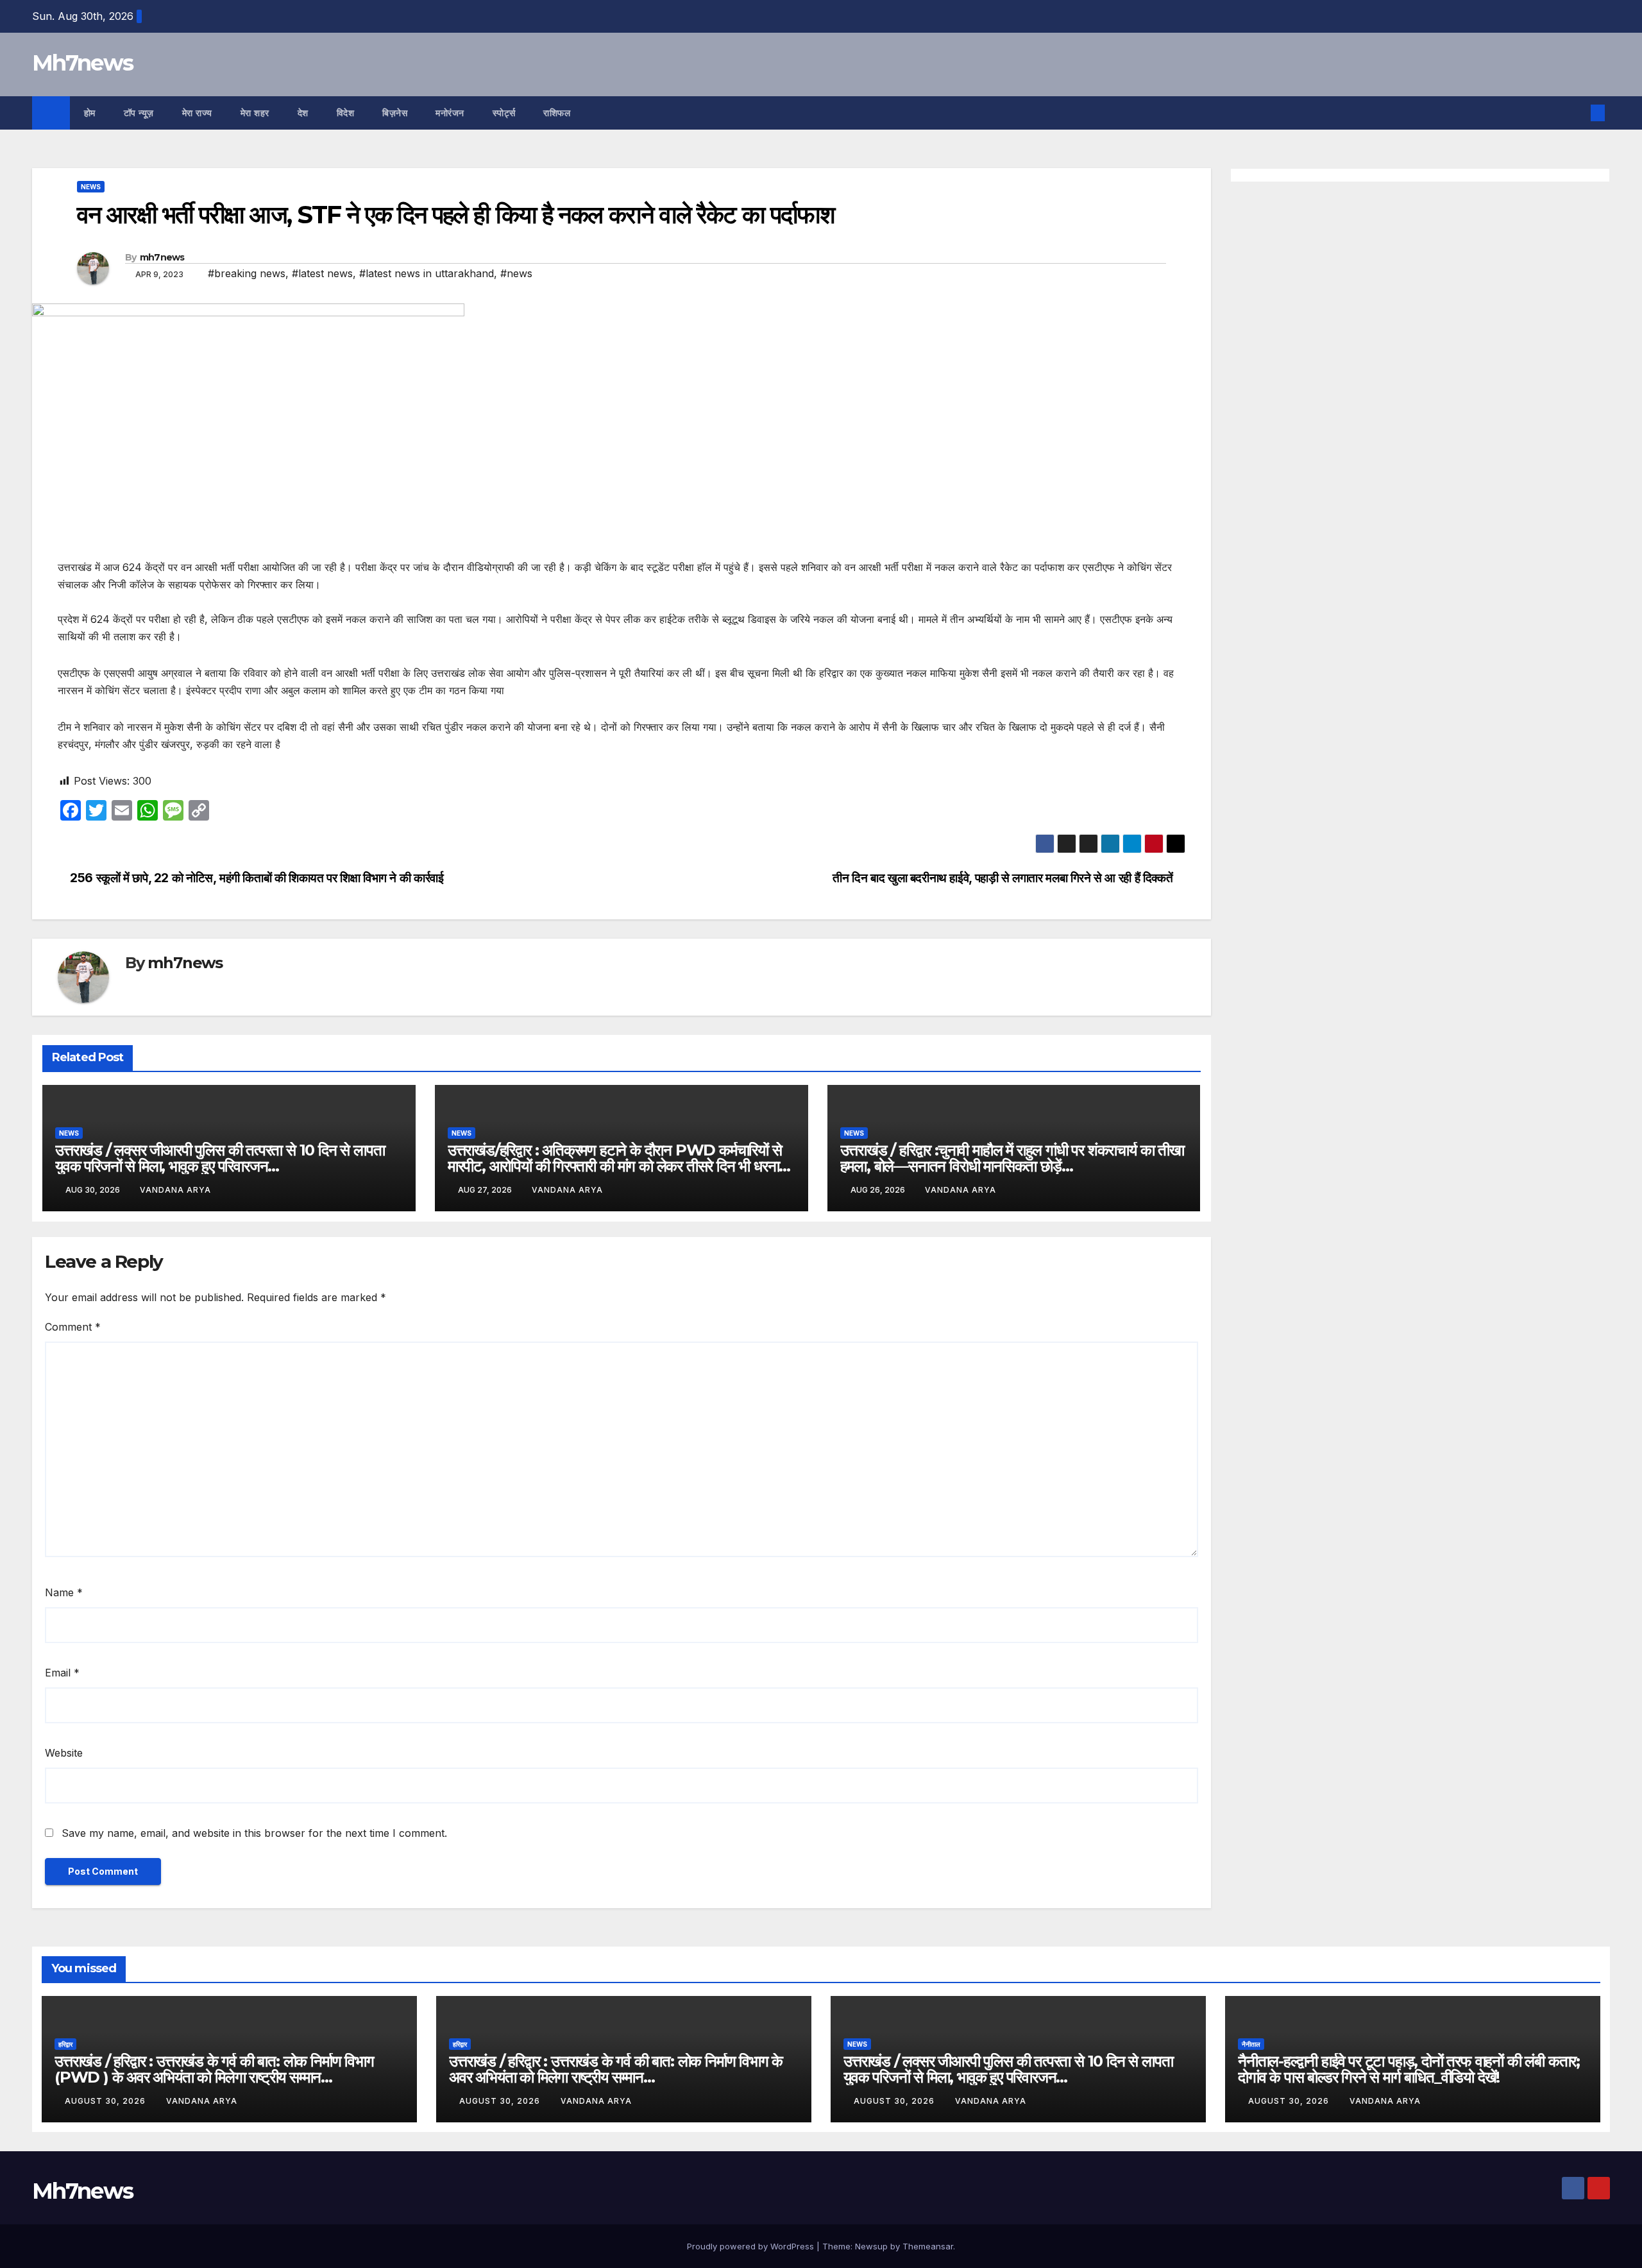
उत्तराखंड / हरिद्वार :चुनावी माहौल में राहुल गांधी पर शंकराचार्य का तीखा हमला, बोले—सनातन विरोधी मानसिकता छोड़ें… (1012, 1158)
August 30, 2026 (106, 2101)
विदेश (346, 113)
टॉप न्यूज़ (139, 113)
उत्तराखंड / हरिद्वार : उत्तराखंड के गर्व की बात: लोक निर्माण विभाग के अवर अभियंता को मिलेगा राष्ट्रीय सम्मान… (616, 2069)
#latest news (322, 273)
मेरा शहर (255, 113)
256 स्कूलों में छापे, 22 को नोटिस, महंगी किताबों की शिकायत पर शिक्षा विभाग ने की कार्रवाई (255, 878)
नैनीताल (1251, 2044)
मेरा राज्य (197, 113)
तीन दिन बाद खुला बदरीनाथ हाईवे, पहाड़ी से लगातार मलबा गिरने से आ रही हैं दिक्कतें (1004, 878)
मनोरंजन (450, 113)
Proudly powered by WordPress (752, 2246)
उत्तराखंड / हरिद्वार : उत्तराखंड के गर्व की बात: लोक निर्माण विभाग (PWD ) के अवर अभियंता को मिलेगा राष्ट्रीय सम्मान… (214, 2069)
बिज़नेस (395, 113)
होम (90, 113)
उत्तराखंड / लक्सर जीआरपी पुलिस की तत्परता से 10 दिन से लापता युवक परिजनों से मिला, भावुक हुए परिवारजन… (220, 1158)
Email (62, 1673)
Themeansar (928, 2246)
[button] (1577, 113)
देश (303, 113)
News (91, 187)
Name (64, 1592)
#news (516, 273)
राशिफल (557, 113)
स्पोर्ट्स (504, 113)
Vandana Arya (175, 1190)
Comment (73, 1327)
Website (64, 1753)
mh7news (162, 257)
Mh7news (82, 63)
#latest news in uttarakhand (427, 273)
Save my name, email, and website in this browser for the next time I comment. (254, 1833)
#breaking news (247, 273)
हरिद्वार (65, 2044)
